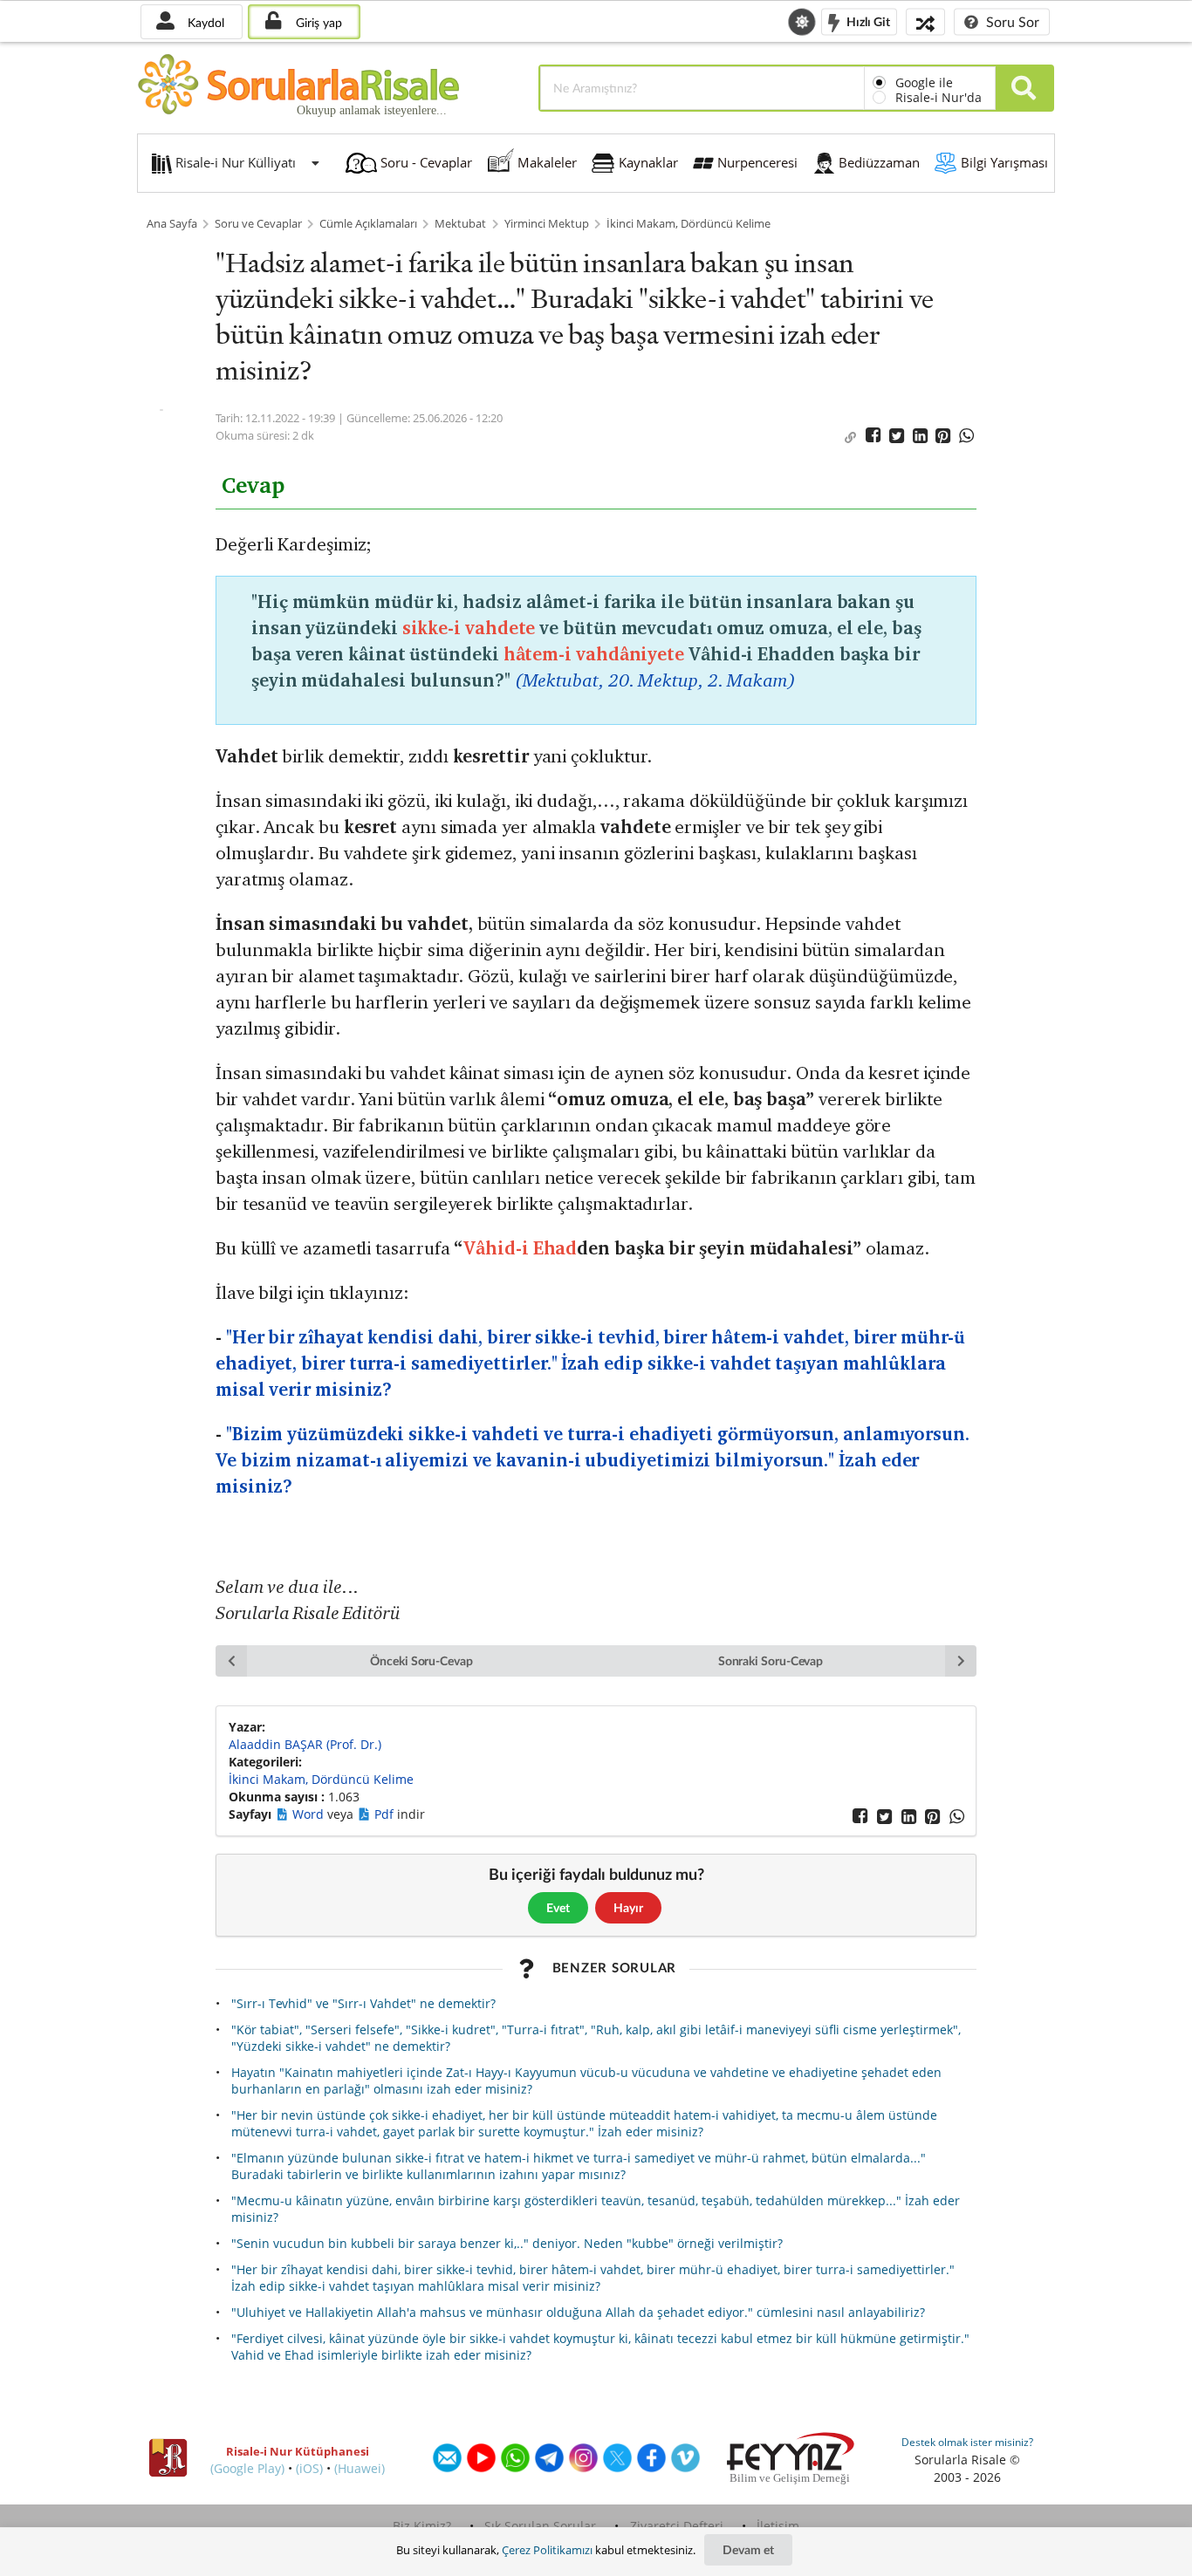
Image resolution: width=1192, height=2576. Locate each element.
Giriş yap (317, 22)
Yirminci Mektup (547, 224)
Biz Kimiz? (422, 2526)
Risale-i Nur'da (939, 97)
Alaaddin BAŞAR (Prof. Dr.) (305, 1744)
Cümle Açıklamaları (368, 224)
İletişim (778, 2526)
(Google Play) (247, 2468)
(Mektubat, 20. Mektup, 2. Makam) (655, 680)
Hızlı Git (867, 20)
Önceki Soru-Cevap (421, 1660)
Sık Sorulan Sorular (540, 2526)
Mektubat (460, 224)
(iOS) (309, 2468)
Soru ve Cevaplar (258, 224)
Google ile (924, 82)
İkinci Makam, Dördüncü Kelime (688, 224)
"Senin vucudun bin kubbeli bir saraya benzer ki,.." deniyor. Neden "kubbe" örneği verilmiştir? (507, 2243)
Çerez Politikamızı (547, 2550)
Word (310, 1814)
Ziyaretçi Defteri (677, 2526)
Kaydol (204, 22)
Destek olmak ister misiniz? (967, 2442)
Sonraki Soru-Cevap (771, 1660)
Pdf (386, 1814)
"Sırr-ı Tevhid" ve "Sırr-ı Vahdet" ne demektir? (363, 2003)
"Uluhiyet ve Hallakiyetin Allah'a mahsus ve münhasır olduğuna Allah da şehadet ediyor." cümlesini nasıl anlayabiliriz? (578, 2312)
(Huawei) (360, 2468)
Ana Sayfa (172, 224)
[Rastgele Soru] (925, 21)
